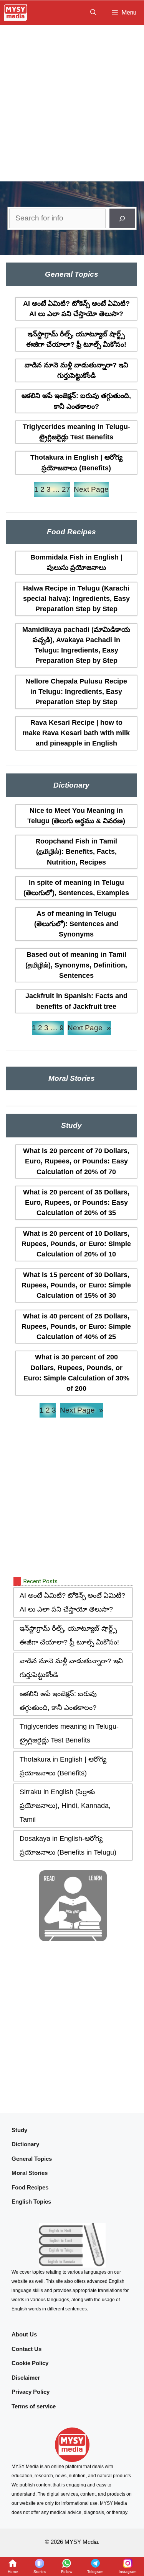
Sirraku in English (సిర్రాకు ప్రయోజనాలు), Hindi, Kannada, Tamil (65, 1806)
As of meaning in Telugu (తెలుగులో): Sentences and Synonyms (76, 924)
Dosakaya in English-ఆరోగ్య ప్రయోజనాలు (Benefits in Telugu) (68, 1845)
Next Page (91, 489)
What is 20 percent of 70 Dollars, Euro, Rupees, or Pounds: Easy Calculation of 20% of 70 (76, 1161)
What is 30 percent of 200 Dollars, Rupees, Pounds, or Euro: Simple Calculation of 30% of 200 (76, 1373)
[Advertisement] (72, 101)
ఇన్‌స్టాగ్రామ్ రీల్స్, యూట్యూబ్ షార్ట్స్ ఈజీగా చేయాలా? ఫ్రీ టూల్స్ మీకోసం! (76, 339)
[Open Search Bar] (93, 13)
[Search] (122, 218)
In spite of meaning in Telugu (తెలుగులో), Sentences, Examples (76, 888)
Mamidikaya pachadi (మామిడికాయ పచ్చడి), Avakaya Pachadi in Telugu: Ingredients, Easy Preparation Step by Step (76, 645)
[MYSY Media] (16, 13)
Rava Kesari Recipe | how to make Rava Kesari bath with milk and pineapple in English (76, 733)
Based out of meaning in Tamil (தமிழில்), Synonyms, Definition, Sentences (76, 965)
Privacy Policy (31, 2392)
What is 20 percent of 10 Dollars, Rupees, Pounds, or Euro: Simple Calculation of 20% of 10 (76, 1244)
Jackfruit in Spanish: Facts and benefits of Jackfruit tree (76, 1001)
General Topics (32, 2159)
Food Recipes (30, 2187)
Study (19, 2130)
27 (66, 489)
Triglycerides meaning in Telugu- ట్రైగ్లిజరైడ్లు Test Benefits (76, 432)
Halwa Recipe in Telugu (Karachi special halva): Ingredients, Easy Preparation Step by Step (76, 599)
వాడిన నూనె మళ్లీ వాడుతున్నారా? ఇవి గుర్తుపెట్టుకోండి (76, 370)
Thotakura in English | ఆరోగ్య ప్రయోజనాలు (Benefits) (76, 463)
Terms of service (34, 2406)
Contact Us (26, 2349)
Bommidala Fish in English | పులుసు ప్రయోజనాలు (76, 562)
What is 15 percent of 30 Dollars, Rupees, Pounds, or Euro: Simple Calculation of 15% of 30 (76, 1285)
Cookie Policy (30, 2363)
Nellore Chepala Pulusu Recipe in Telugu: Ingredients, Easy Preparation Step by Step (76, 692)
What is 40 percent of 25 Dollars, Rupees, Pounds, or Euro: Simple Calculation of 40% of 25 (76, 1327)
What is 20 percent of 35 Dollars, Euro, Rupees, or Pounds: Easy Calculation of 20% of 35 (76, 1203)
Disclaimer (26, 2378)
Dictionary (25, 2144)
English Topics (31, 2202)
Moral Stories (30, 2173)
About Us (24, 2334)
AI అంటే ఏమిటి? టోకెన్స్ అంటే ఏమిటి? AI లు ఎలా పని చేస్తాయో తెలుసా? (76, 309)
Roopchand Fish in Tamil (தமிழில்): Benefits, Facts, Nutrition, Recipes (76, 852)
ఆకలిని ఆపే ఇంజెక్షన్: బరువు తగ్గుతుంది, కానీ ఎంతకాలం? (76, 401)
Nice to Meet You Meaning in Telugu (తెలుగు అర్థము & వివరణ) (76, 816)
